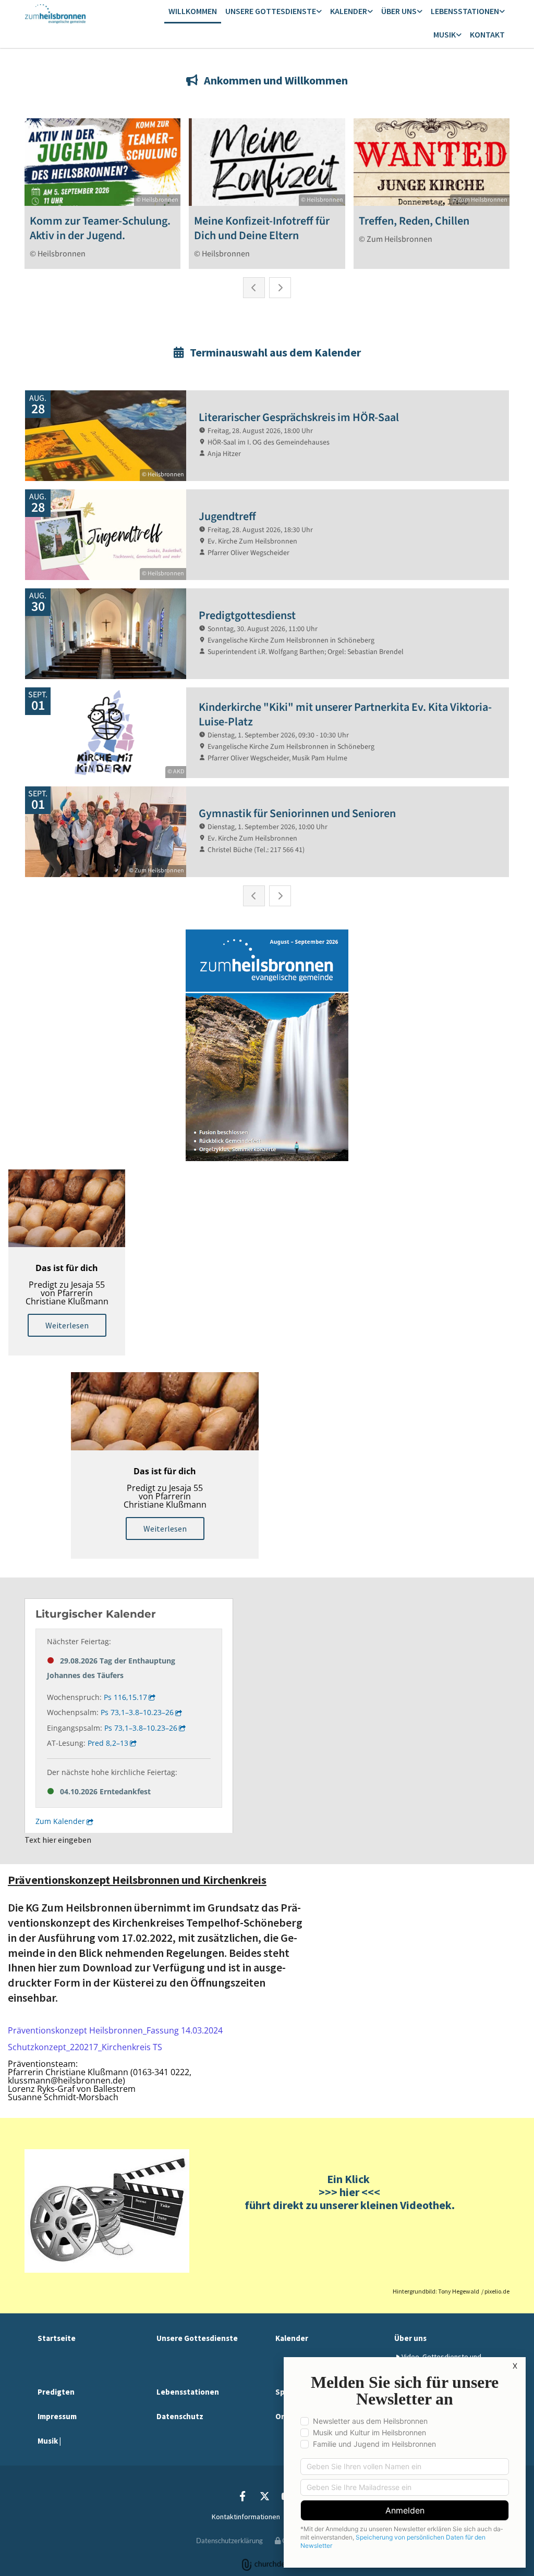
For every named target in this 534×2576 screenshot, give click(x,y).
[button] (67, 1325)
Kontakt (487, 34)
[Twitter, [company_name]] (264, 2496)
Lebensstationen (465, 11)
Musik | (49, 2441)
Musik (445, 34)
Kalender (349, 11)
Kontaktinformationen (246, 2517)
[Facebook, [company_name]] (242, 2496)
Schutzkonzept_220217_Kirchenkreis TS (85, 2047)
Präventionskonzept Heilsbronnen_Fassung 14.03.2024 (115, 2030)
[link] (274, 12)
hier (348, 2192)
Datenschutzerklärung (229, 2541)
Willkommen (193, 11)
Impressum (57, 2416)
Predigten (56, 2392)
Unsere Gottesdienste (271, 11)
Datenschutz (180, 2416)
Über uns (399, 11)
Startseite (57, 2338)
